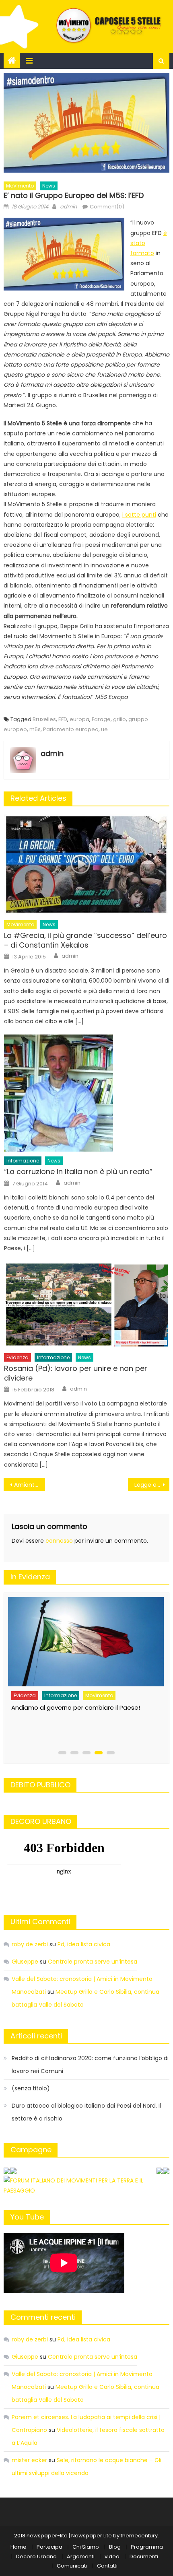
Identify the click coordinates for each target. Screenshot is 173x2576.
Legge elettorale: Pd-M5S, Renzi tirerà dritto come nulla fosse (152, 1485)
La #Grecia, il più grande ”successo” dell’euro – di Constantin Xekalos (85, 940)
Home (19, 2547)
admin (68, 207)
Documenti (144, 2556)
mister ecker (29, 2460)
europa (79, 719)
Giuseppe (25, 1962)
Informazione (23, 1161)
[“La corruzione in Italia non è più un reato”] (87, 1093)
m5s (35, 729)
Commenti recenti (43, 2317)
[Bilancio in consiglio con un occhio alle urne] (85, 1638)
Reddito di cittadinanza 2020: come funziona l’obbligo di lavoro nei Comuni (90, 2065)
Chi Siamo (86, 2547)
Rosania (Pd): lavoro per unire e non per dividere (76, 1373)
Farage (101, 719)
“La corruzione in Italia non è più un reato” (78, 1172)
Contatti (107, 2566)
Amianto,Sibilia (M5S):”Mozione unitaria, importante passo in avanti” (30, 1485)
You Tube (27, 2217)
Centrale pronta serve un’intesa (93, 1962)
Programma (147, 2547)
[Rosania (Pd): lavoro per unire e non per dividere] (87, 1305)
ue (104, 729)
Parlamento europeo (71, 729)
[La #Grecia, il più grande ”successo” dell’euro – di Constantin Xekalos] (87, 865)
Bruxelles (44, 719)
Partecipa (49, 2547)
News (49, 186)
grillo (119, 719)
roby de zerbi (30, 1944)
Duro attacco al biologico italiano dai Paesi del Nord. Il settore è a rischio (86, 2112)
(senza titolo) (31, 2088)
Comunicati (72, 2566)
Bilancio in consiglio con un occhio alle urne (74, 1700)
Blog (115, 2547)
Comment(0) (107, 207)
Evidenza (18, 1357)
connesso (59, 1541)
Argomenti (81, 2556)
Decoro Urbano (36, 2556)
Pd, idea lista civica (84, 1944)
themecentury (139, 2536)
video (112, 2556)
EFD (63, 719)
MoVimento (20, 186)
